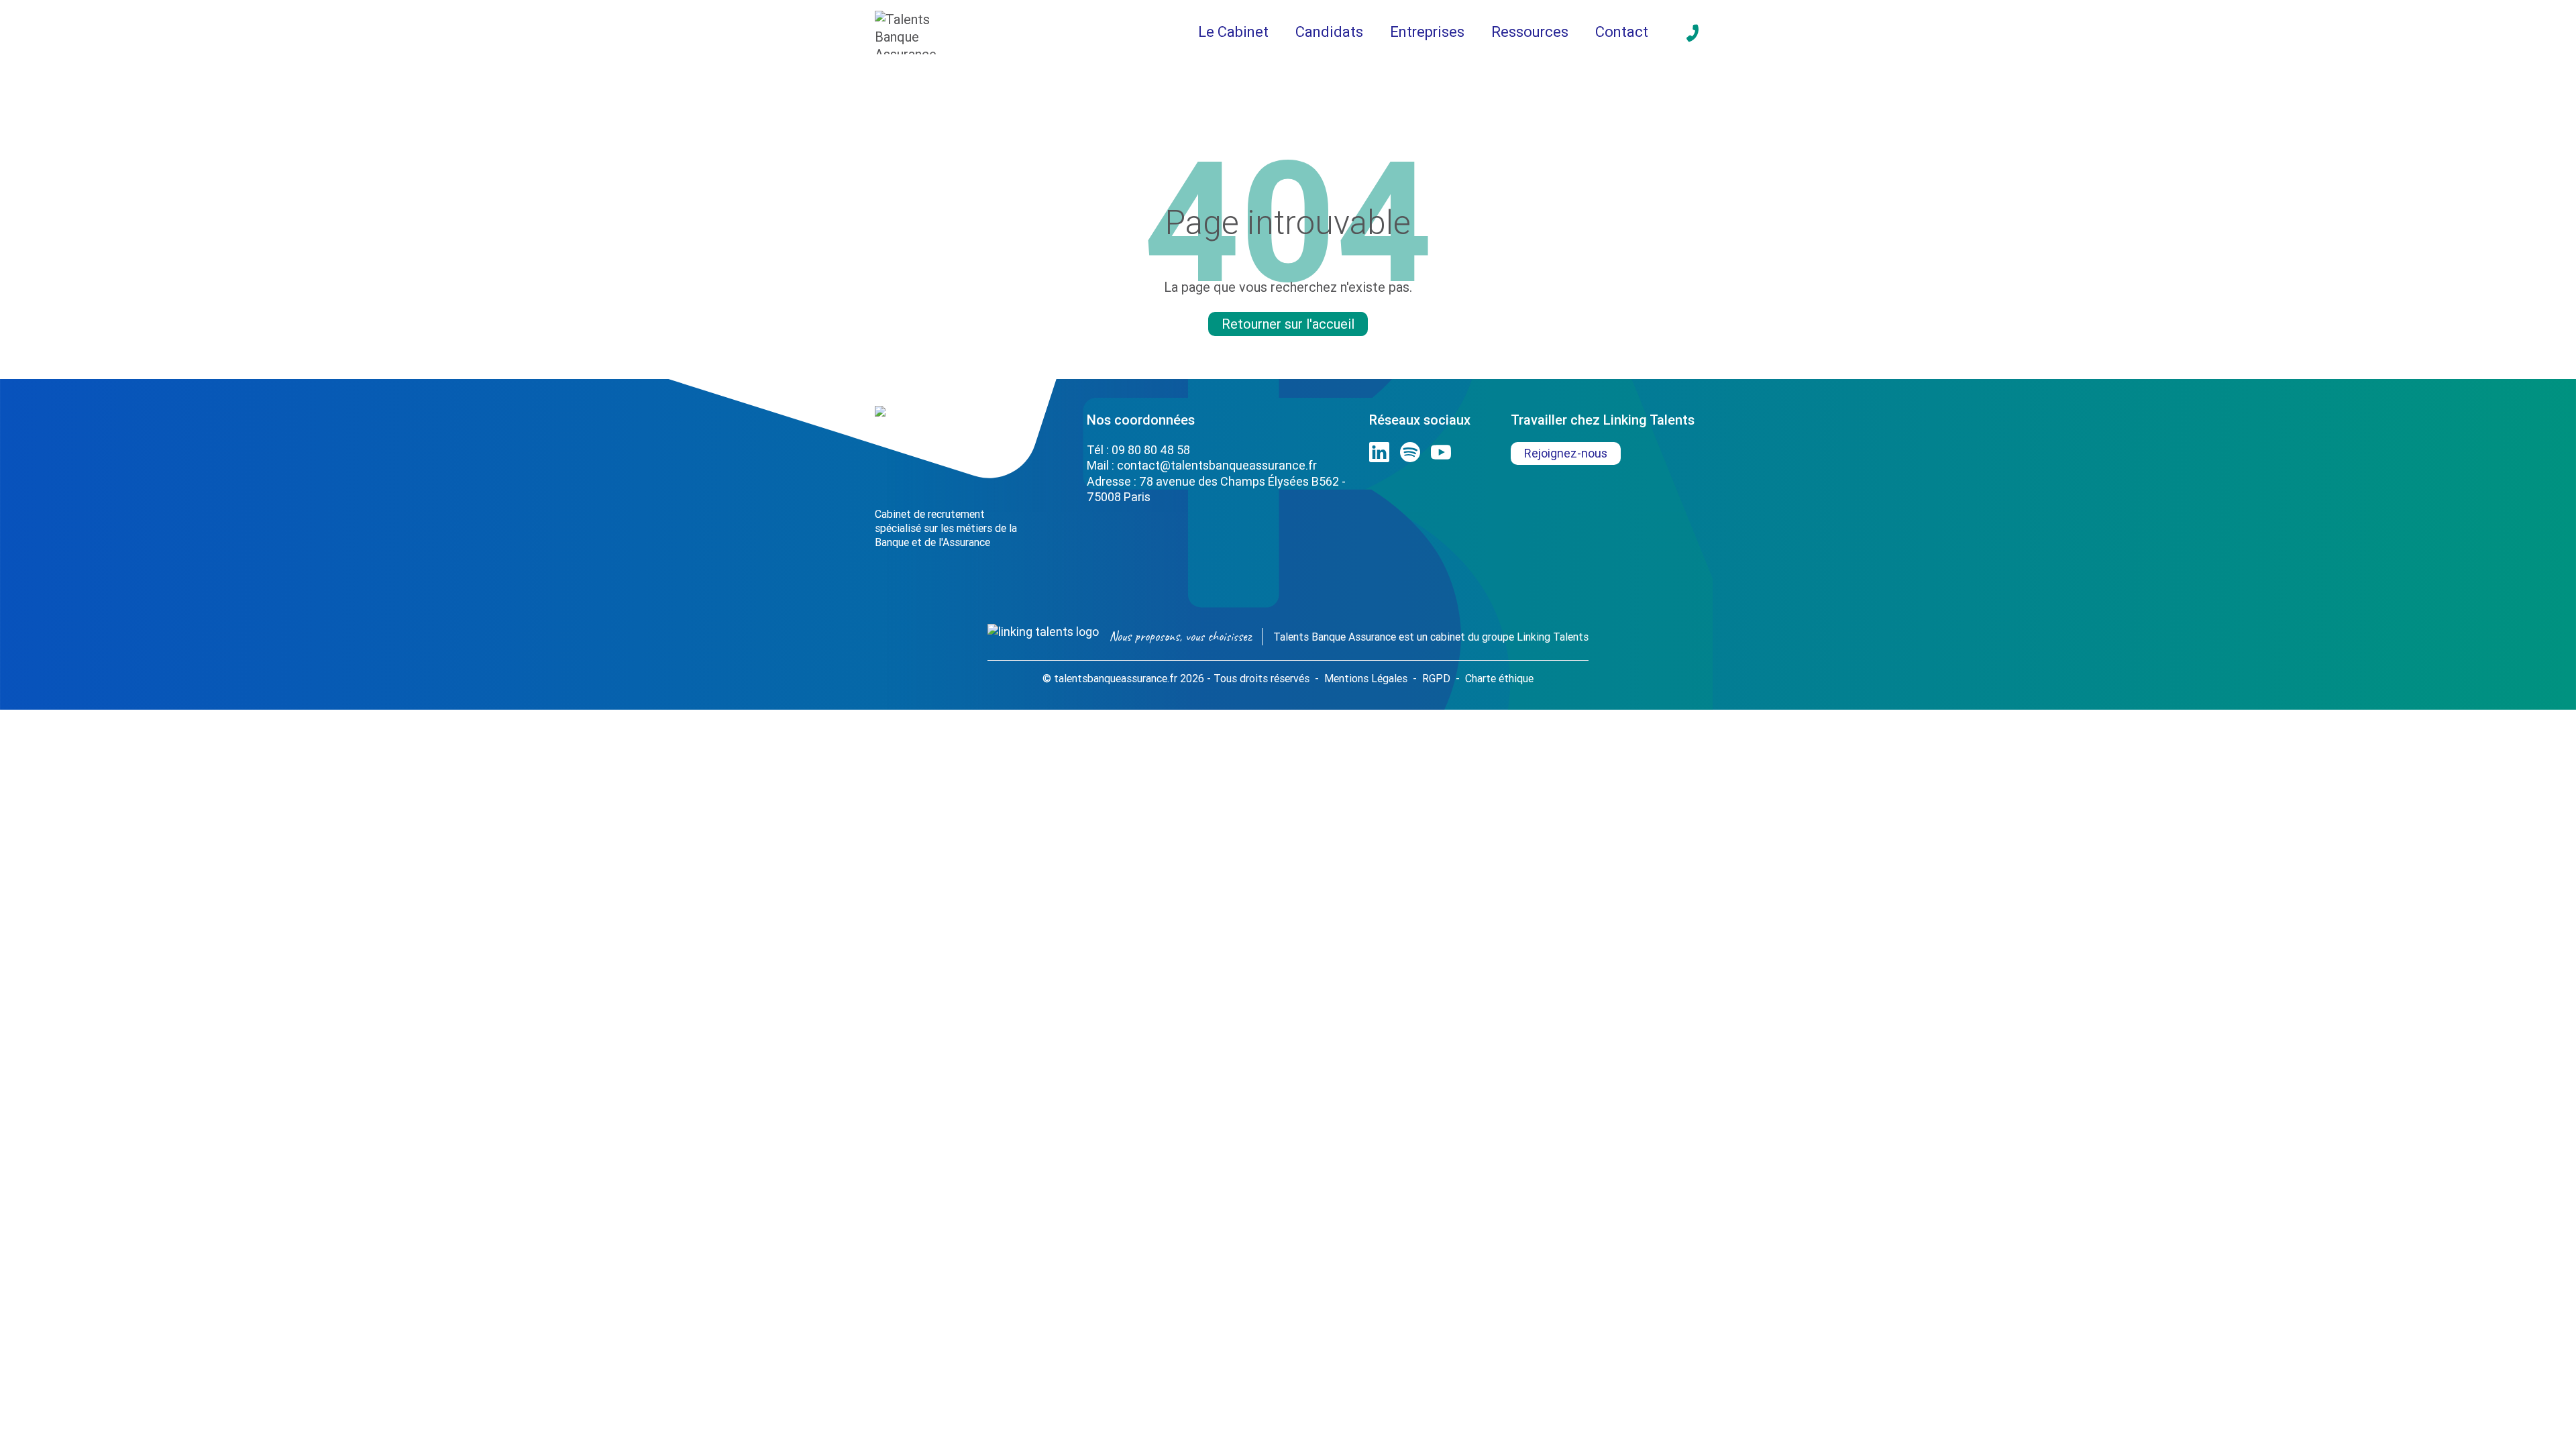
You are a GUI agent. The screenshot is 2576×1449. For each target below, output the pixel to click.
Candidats (1329, 32)
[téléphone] (1693, 33)
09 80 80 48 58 (1151, 450)
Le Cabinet (1233, 32)
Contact (1622, 32)
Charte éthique (1499, 678)
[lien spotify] (1410, 452)
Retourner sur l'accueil (1288, 324)
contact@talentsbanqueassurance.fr (1217, 465)
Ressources (1530, 32)
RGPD (1436, 678)
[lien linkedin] (1379, 452)
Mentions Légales (1366, 678)
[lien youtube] (1441, 452)
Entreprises (1427, 32)
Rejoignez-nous (1566, 453)
